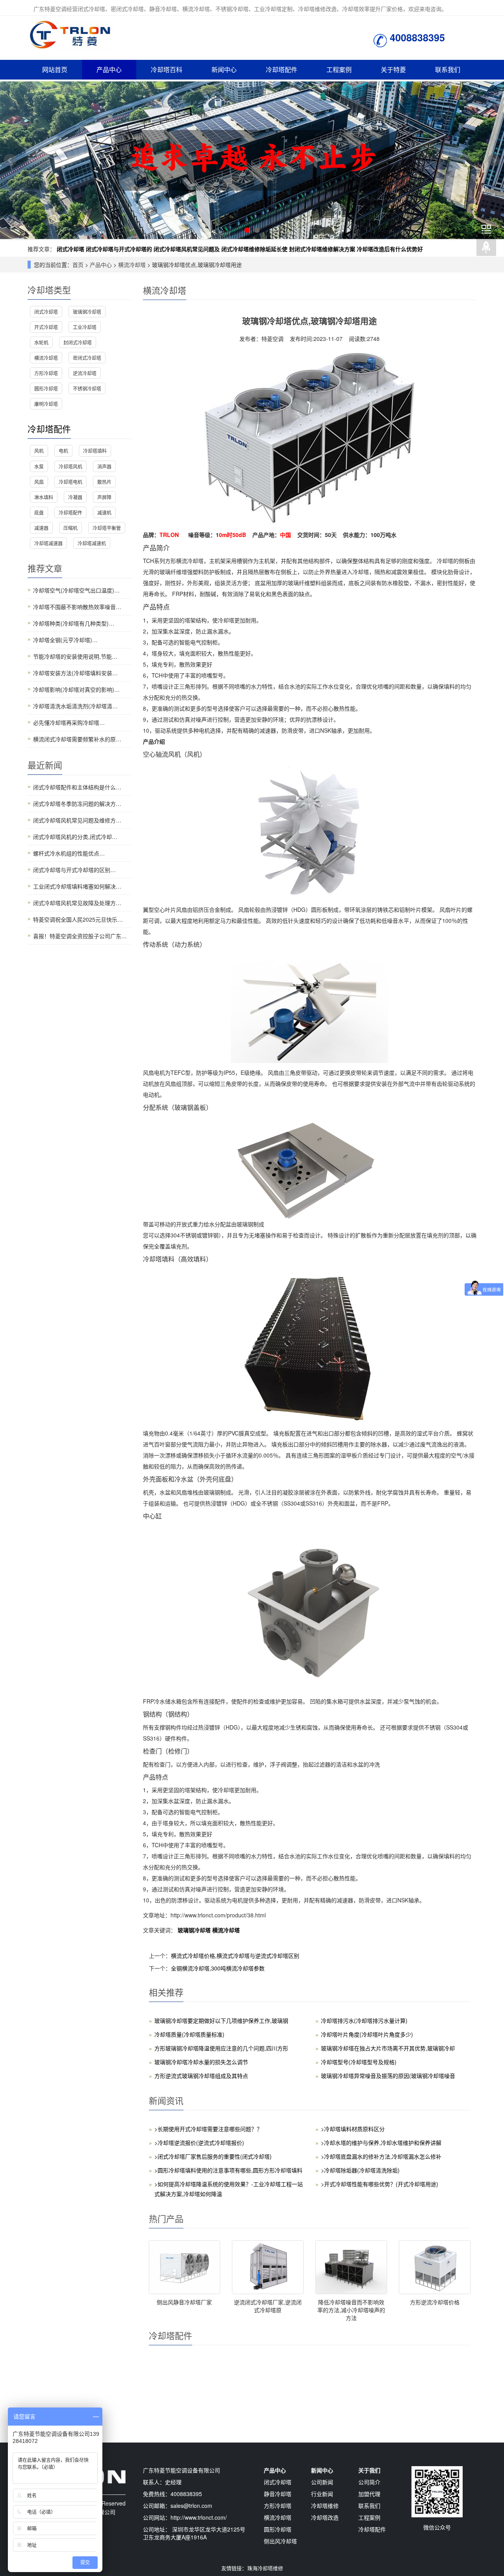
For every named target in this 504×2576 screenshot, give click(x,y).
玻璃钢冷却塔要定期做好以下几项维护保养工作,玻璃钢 (221, 2020)
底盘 (39, 512)
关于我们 (369, 2470)
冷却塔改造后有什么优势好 (390, 249)
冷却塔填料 (95, 451)
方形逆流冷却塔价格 (435, 2302)
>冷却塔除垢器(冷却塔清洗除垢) (360, 2170)
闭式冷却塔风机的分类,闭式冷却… (75, 837)
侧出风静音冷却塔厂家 (184, 2302)
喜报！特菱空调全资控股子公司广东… (80, 936)
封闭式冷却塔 (78, 342)
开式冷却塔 (46, 327)
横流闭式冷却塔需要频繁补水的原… (77, 739)
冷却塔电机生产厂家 (184, 2419)
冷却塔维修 (325, 2506)
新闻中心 (224, 69)
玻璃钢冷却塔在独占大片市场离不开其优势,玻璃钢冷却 (388, 2048)
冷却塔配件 (282, 69)
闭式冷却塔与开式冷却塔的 (119, 249)
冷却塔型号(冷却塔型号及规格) (359, 2062)
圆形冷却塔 (46, 388)
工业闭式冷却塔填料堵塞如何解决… (77, 886)
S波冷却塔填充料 (268, 2419)
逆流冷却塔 (85, 373)
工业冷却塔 (85, 327)
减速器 (41, 528)
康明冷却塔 (46, 404)
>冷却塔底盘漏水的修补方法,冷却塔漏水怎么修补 (381, 2156)
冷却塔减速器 (48, 543)
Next (494, 160)
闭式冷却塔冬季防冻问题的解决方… (77, 804)
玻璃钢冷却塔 (195, 1930)
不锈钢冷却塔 (87, 388)
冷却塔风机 (435, 2419)
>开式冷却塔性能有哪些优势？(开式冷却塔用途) (380, 2184)
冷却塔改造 (325, 2517)
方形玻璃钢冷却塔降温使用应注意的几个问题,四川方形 (221, 2048)
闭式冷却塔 (70, 249)
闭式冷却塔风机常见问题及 (187, 249)
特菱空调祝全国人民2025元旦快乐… (78, 919)
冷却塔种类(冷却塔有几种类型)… (74, 623)
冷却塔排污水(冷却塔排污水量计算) (364, 2020)
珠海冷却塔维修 (265, 2568)
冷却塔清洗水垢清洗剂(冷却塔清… (75, 706)
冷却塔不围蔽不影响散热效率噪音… (77, 607)
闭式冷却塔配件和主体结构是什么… (77, 787)
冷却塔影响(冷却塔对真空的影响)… (76, 689)
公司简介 (369, 2482)
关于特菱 (393, 69)
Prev (10, 160)
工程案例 (339, 69)
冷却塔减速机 (92, 543)
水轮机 (41, 342)
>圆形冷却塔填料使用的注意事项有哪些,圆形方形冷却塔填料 (228, 2170)
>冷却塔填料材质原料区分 (353, 2129)
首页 (78, 265)
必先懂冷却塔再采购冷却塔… (69, 722)
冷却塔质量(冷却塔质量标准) (189, 2034)
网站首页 (55, 69)
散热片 (104, 482)
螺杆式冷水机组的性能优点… (69, 853)
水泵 (39, 466)
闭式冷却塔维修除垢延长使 (254, 249)
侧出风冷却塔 (280, 2541)
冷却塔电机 (70, 482)
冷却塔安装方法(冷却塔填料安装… (75, 673)
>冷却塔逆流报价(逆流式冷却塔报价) (199, 2143)
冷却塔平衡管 (107, 528)
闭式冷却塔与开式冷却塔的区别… (74, 870)
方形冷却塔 (46, 373)
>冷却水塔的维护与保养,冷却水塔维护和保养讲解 (381, 2143)
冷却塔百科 (167, 69)
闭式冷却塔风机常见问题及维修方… (77, 820)
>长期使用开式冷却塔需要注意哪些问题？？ (208, 2129)
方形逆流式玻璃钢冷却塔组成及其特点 (201, 2076)
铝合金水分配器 (351, 2419)
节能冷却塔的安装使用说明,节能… (75, 656)
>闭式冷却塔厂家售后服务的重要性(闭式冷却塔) (213, 2156)
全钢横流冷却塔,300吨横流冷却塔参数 (218, 1968)
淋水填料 (44, 497)
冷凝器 (75, 497)
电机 (63, 451)
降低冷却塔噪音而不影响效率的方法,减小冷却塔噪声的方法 (351, 2310)
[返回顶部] (486, 248)
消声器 (104, 466)
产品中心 (109, 69)
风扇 (39, 482)
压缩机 (70, 528)
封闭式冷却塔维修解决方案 (322, 249)
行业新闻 (322, 2494)
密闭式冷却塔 (87, 358)
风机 (39, 451)
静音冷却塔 (278, 2494)
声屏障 (104, 497)
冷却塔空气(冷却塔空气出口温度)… (76, 590)
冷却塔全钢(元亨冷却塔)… (65, 640)
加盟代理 (369, 2494)
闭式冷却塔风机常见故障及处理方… (77, 903)
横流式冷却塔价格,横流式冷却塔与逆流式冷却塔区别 (235, 1956)
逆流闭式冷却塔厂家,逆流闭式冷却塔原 (268, 2306)
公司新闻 (322, 2482)
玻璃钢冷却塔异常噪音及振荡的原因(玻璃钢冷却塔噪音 (388, 2076)
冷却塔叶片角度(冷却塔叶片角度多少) (367, 2034)
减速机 (104, 512)
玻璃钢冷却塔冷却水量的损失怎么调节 (201, 2062)
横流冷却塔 (132, 265)
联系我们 (448, 69)
